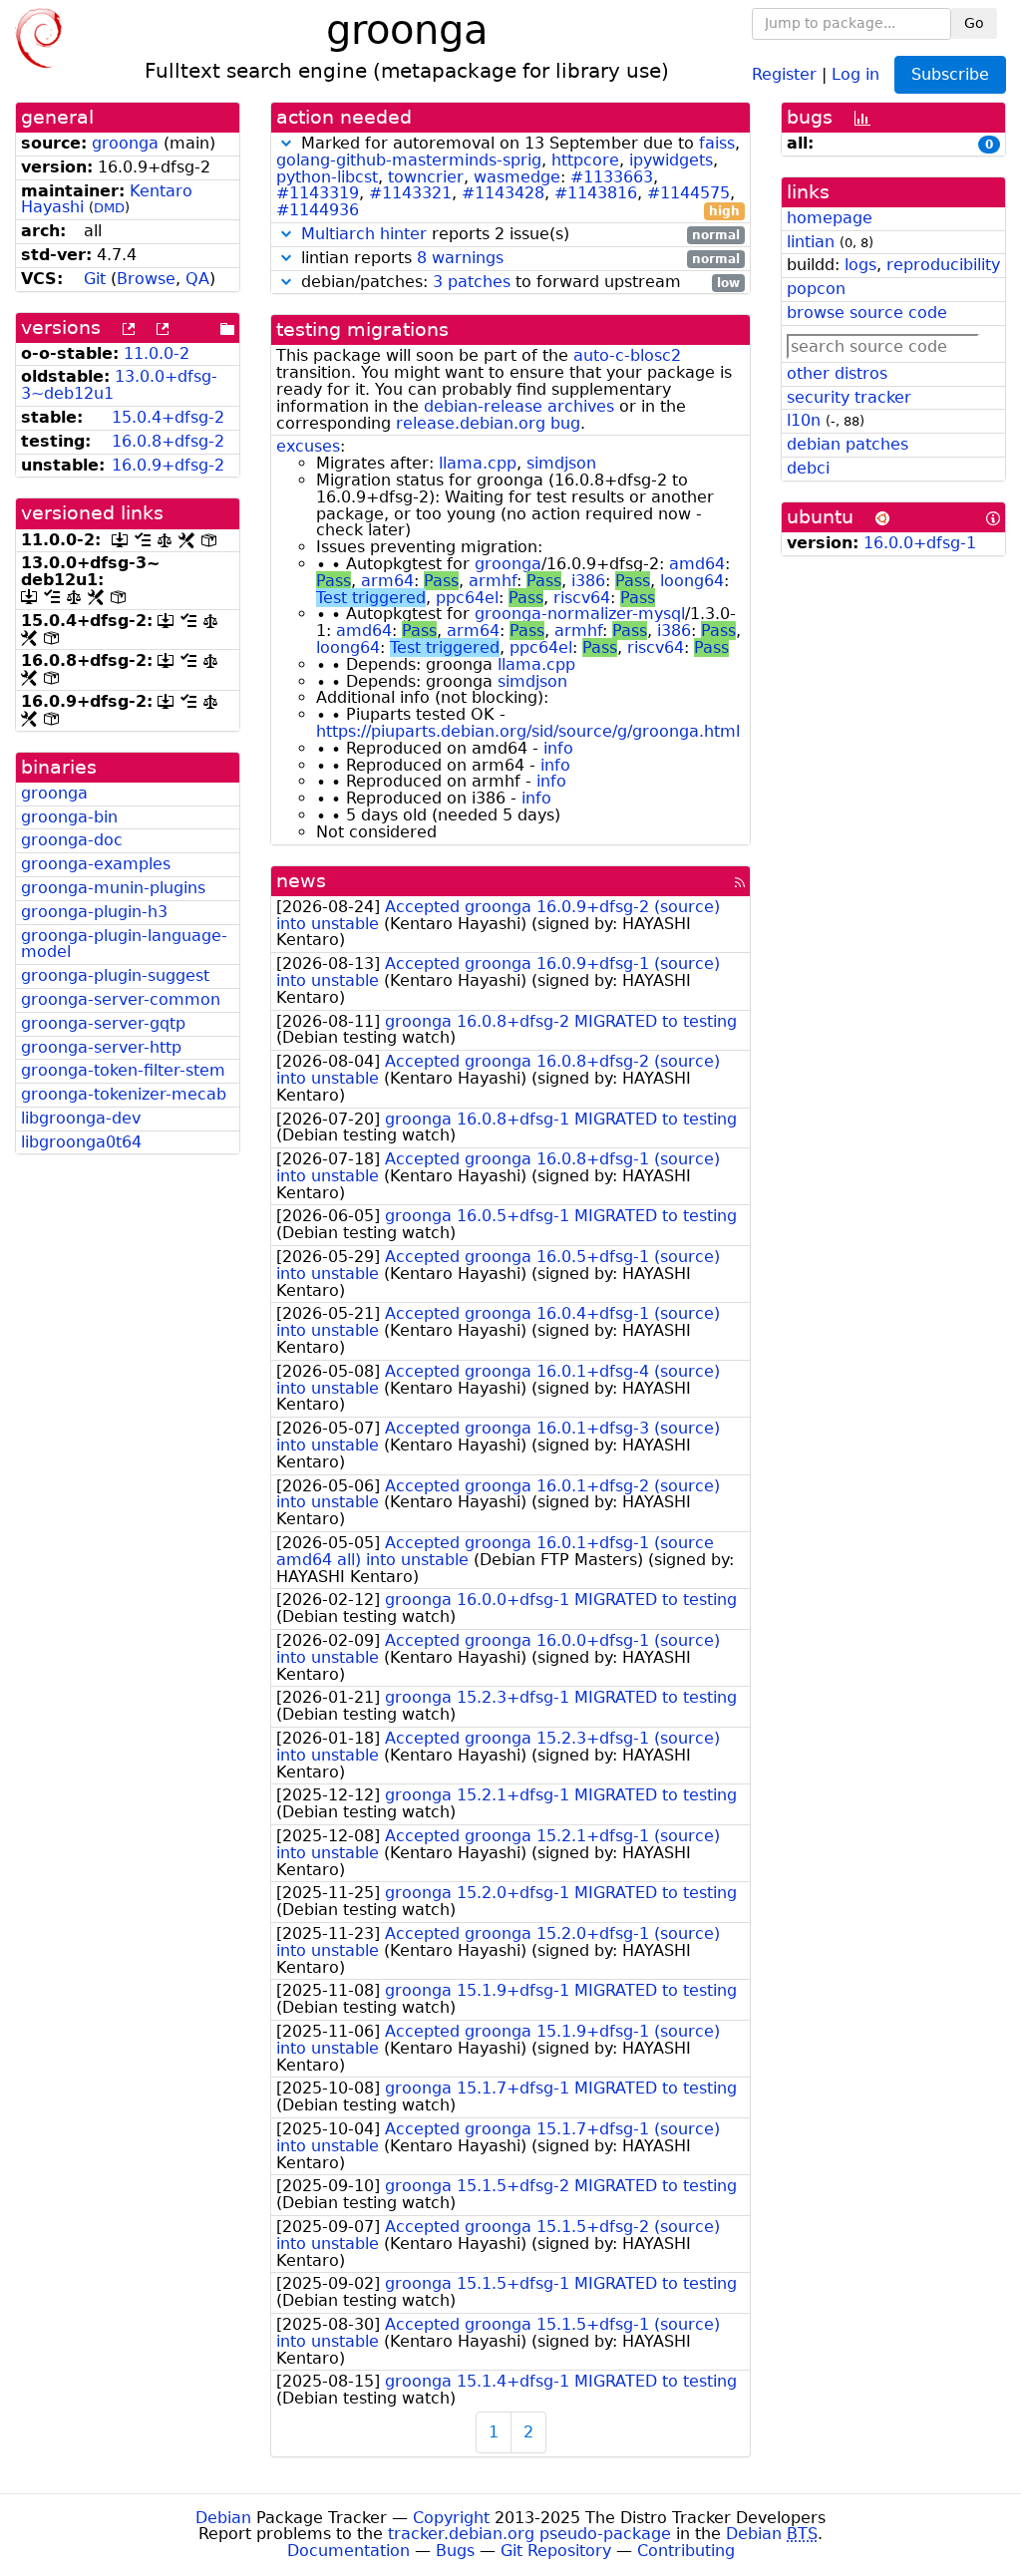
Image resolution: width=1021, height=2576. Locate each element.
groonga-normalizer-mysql (580, 614)
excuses (308, 446)
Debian (223, 2518)
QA (197, 279)
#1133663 (612, 177)
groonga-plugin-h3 (94, 912)
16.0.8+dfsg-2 (168, 441)
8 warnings (460, 258)
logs (860, 265)
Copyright (451, 2518)
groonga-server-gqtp (103, 1023)
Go (974, 23)
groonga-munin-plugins (113, 888)
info (558, 748)
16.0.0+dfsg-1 (920, 543)
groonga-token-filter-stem (123, 1070)
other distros (837, 373)
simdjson (561, 463)
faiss (717, 143)
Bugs (455, 2551)
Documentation (348, 2551)
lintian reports (518, 259)
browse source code (867, 313)
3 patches (472, 282)
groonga (125, 143)
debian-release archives (519, 406)
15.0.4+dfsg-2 (168, 417)
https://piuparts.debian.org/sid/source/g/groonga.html (528, 731)
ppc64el (467, 598)
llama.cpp (478, 463)
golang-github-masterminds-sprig (409, 160)
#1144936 (318, 210)
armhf (493, 581)
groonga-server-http (101, 1047)
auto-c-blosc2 (627, 355)
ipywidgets (671, 160)
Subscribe (950, 74)
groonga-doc (72, 840)
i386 (588, 581)
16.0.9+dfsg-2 (168, 465)
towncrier (426, 177)
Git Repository (556, 2551)
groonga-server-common (121, 999)
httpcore (585, 160)
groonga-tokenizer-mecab (124, 1094)
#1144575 (688, 193)
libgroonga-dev (81, 1118)
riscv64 (582, 598)
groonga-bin (69, 817)
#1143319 (318, 193)
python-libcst (327, 177)
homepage (830, 218)
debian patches (848, 444)
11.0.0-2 (157, 353)
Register (784, 73)
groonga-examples (96, 864)
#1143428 (503, 193)
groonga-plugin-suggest (115, 975)
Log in (855, 73)
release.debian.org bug (488, 423)
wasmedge (517, 177)
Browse (146, 279)
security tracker (849, 397)
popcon (816, 289)
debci (808, 468)
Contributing (686, 2551)
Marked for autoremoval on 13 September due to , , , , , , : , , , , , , (508, 177)
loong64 (692, 581)
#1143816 (596, 193)
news (301, 881)
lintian (811, 242)
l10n (804, 420)
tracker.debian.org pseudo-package (529, 2534)
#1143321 (410, 193)
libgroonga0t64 (81, 1142)
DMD (109, 208)
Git (95, 279)
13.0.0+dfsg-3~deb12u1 (119, 385)
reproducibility (943, 265)
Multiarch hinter (364, 234)
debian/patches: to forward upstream (518, 283)
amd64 (697, 564)
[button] (286, 143)
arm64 (387, 581)
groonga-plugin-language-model (124, 944)
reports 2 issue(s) (520, 235)
